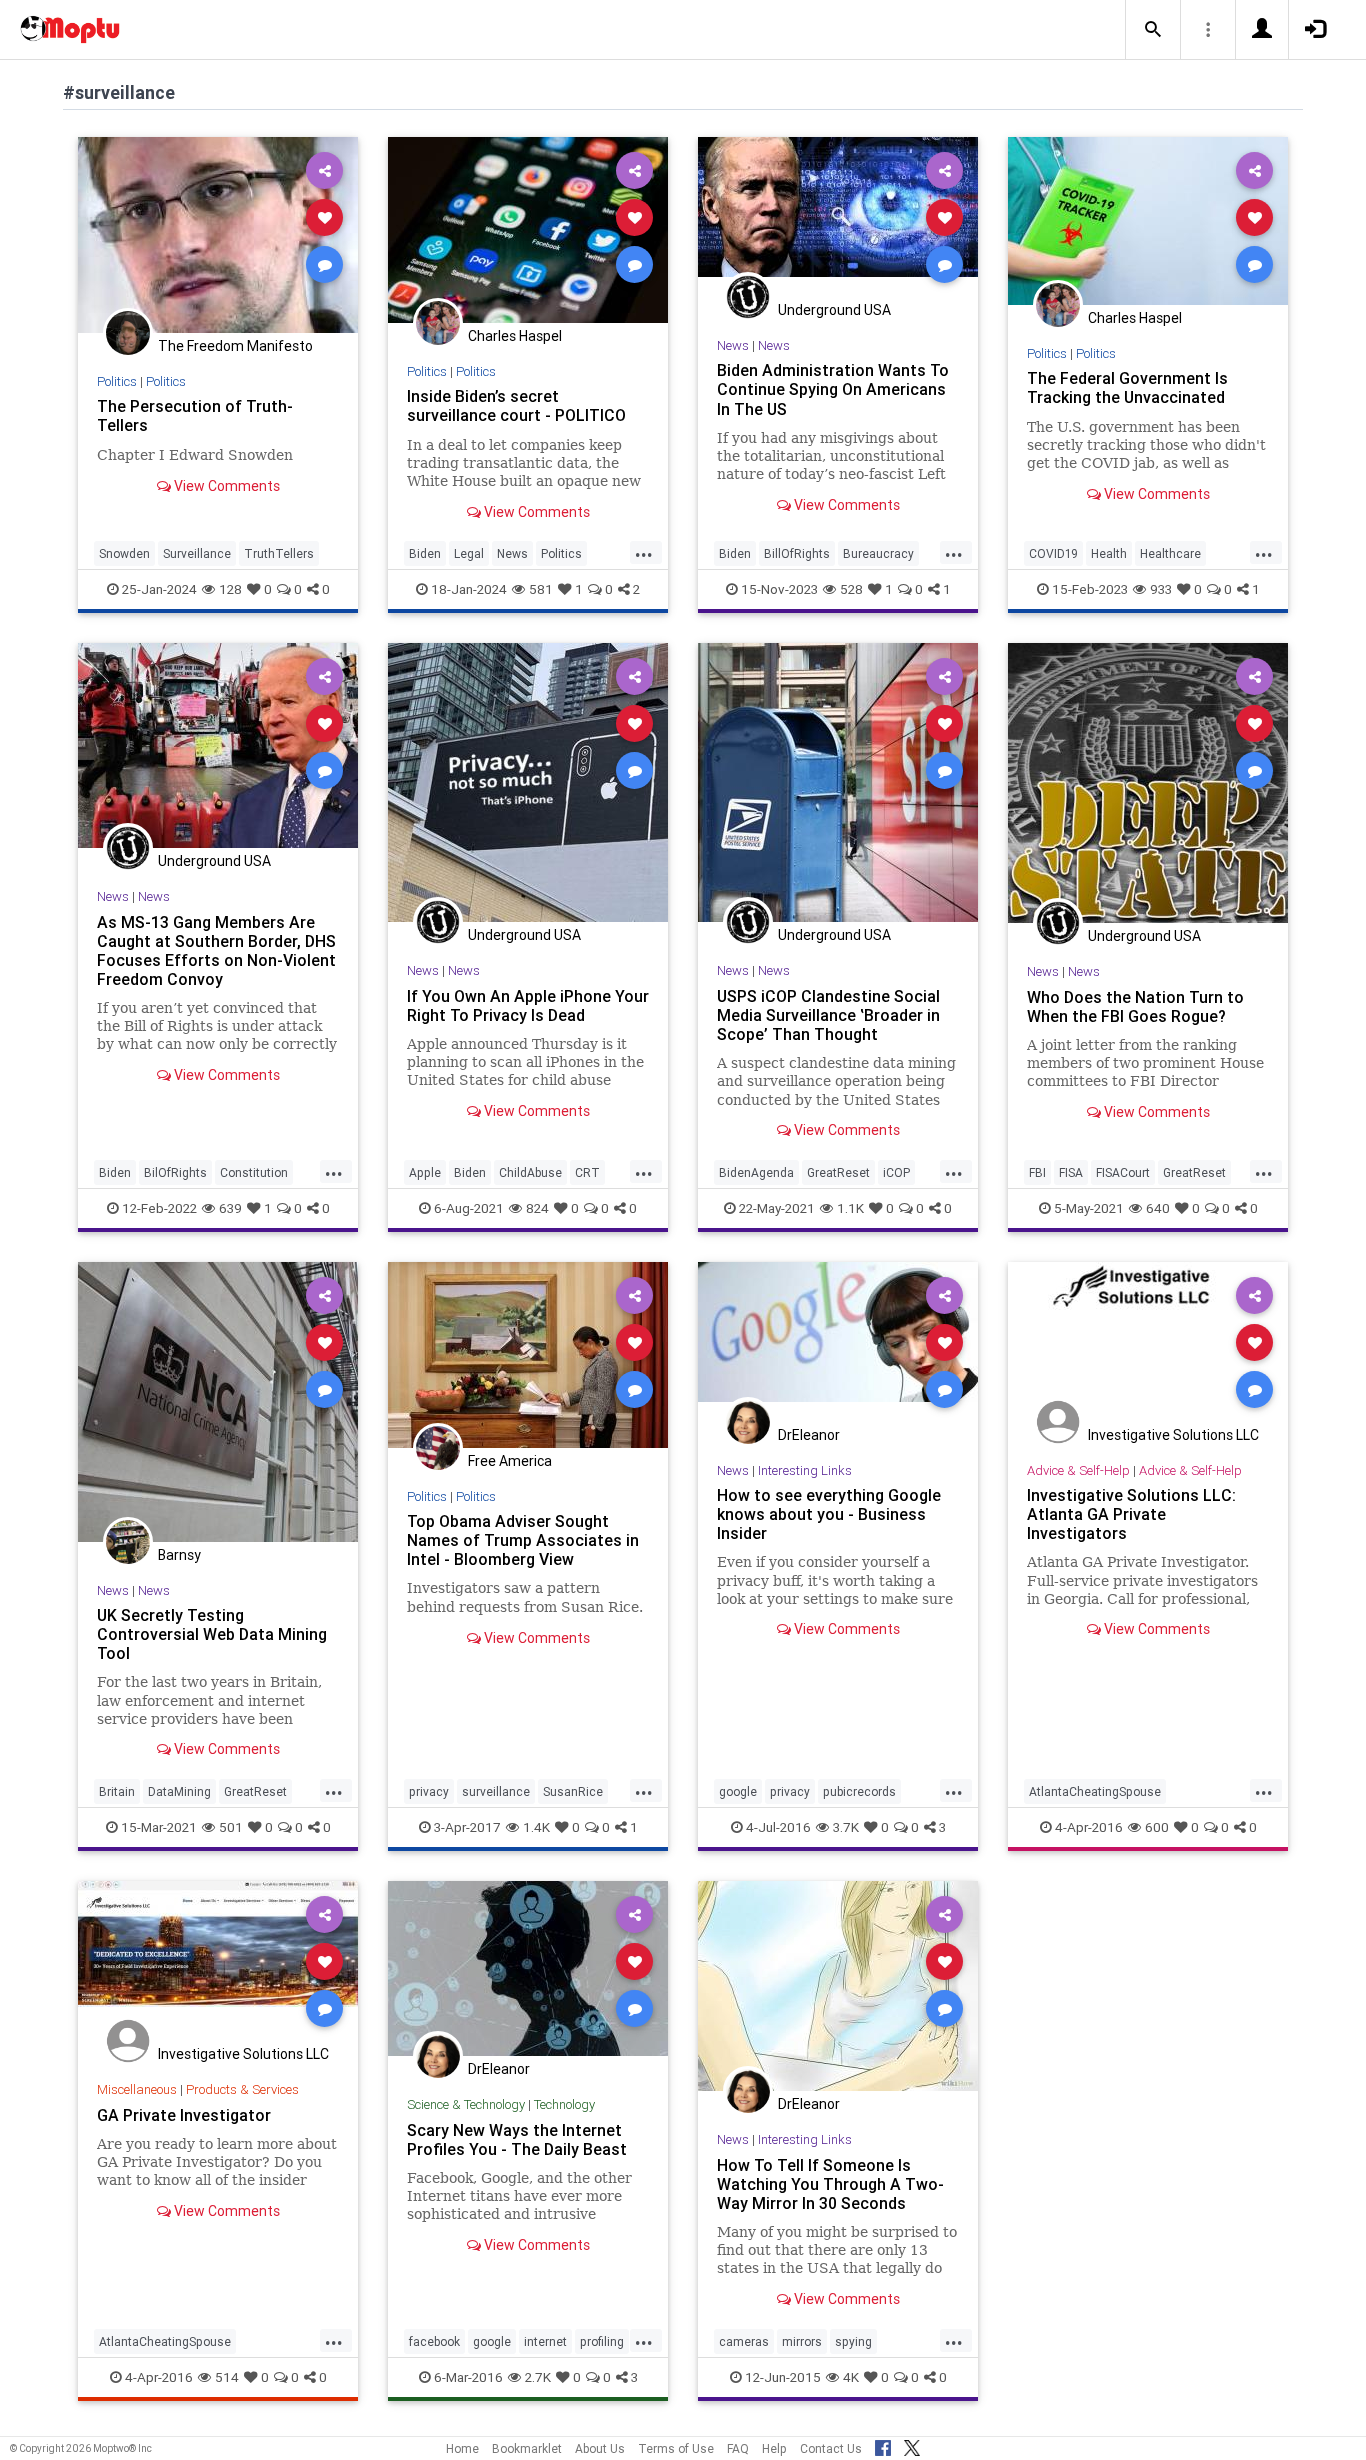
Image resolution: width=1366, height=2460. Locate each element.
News (512, 553)
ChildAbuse (530, 1172)
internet (545, 2341)
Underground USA (834, 310)
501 (231, 1827)
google (738, 1791)
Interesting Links (805, 1470)
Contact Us (831, 2448)
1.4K (536, 1827)
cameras (744, 2341)
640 (1158, 1208)
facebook (434, 2341)
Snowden (124, 553)
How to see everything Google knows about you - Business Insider (829, 1514)
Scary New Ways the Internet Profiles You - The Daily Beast (517, 2139)
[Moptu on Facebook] (883, 2445)
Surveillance (197, 553)
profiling (602, 2341)
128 (230, 589)
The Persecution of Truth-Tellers (195, 415)
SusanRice (573, 1791)
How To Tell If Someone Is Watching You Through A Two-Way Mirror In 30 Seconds (830, 2184)
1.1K (850, 1208)
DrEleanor (809, 1435)
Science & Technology (466, 2104)
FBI (1037, 1172)
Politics (117, 381)
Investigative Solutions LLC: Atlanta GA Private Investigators (1131, 1514)
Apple (425, 1172)
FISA (1071, 1172)
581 (541, 589)
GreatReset (838, 1172)
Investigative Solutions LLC (1173, 1435)
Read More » (218, 234)
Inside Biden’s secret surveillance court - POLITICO (516, 405)
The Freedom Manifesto (235, 346)
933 (1161, 589)
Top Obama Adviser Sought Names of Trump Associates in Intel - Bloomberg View (523, 1540)
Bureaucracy (878, 553)
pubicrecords (859, 1791)
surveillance (496, 1791)
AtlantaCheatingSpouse (1095, 1791)
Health (1109, 553)
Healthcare (1170, 553)
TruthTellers (279, 553)
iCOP (896, 1172)
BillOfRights (797, 553)
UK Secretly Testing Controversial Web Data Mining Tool (212, 1634)
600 (1157, 1827)
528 (851, 589)
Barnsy (179, 1555)
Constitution (254, 1172)
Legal (469, 553)
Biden (425, 553)
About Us (600, 2448)
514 (227, 2377)
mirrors (802, 2341)
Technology (564, 2104)
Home (462, 2448)
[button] (1153, 30)
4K (851, 2377)
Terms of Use (676, 2448)
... (644, 552)
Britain (117, 1791)
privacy (429, 1791)
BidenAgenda (756, 1172)
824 (537, 1208)
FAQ (738, 2448)
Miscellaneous (137, 2089)
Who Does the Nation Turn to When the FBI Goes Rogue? (1135, 1006)
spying (853, 2341)
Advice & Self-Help (1078, 1470)
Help (774, 2448)
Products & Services (242, 2089)
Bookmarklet (527, 2448)
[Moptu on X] (912, 2445)
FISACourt (1123, 1172)
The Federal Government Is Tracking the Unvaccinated (1127, 387)
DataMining (179, 1791)
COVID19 (1053, 553)
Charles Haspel (515, 336)
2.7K (538, 2377)
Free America (510, 1461)
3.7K (846, 1827)
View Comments (225, 486)
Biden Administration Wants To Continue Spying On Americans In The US (833, 389)
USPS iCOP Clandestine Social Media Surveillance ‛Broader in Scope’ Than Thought (828, 1015)
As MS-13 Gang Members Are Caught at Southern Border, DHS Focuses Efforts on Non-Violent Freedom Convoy (216, 950)
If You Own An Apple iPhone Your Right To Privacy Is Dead (528, 1005)
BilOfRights (175, 1172)
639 (230, 1208)
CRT (587, 1172)
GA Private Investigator (184, 2115)
